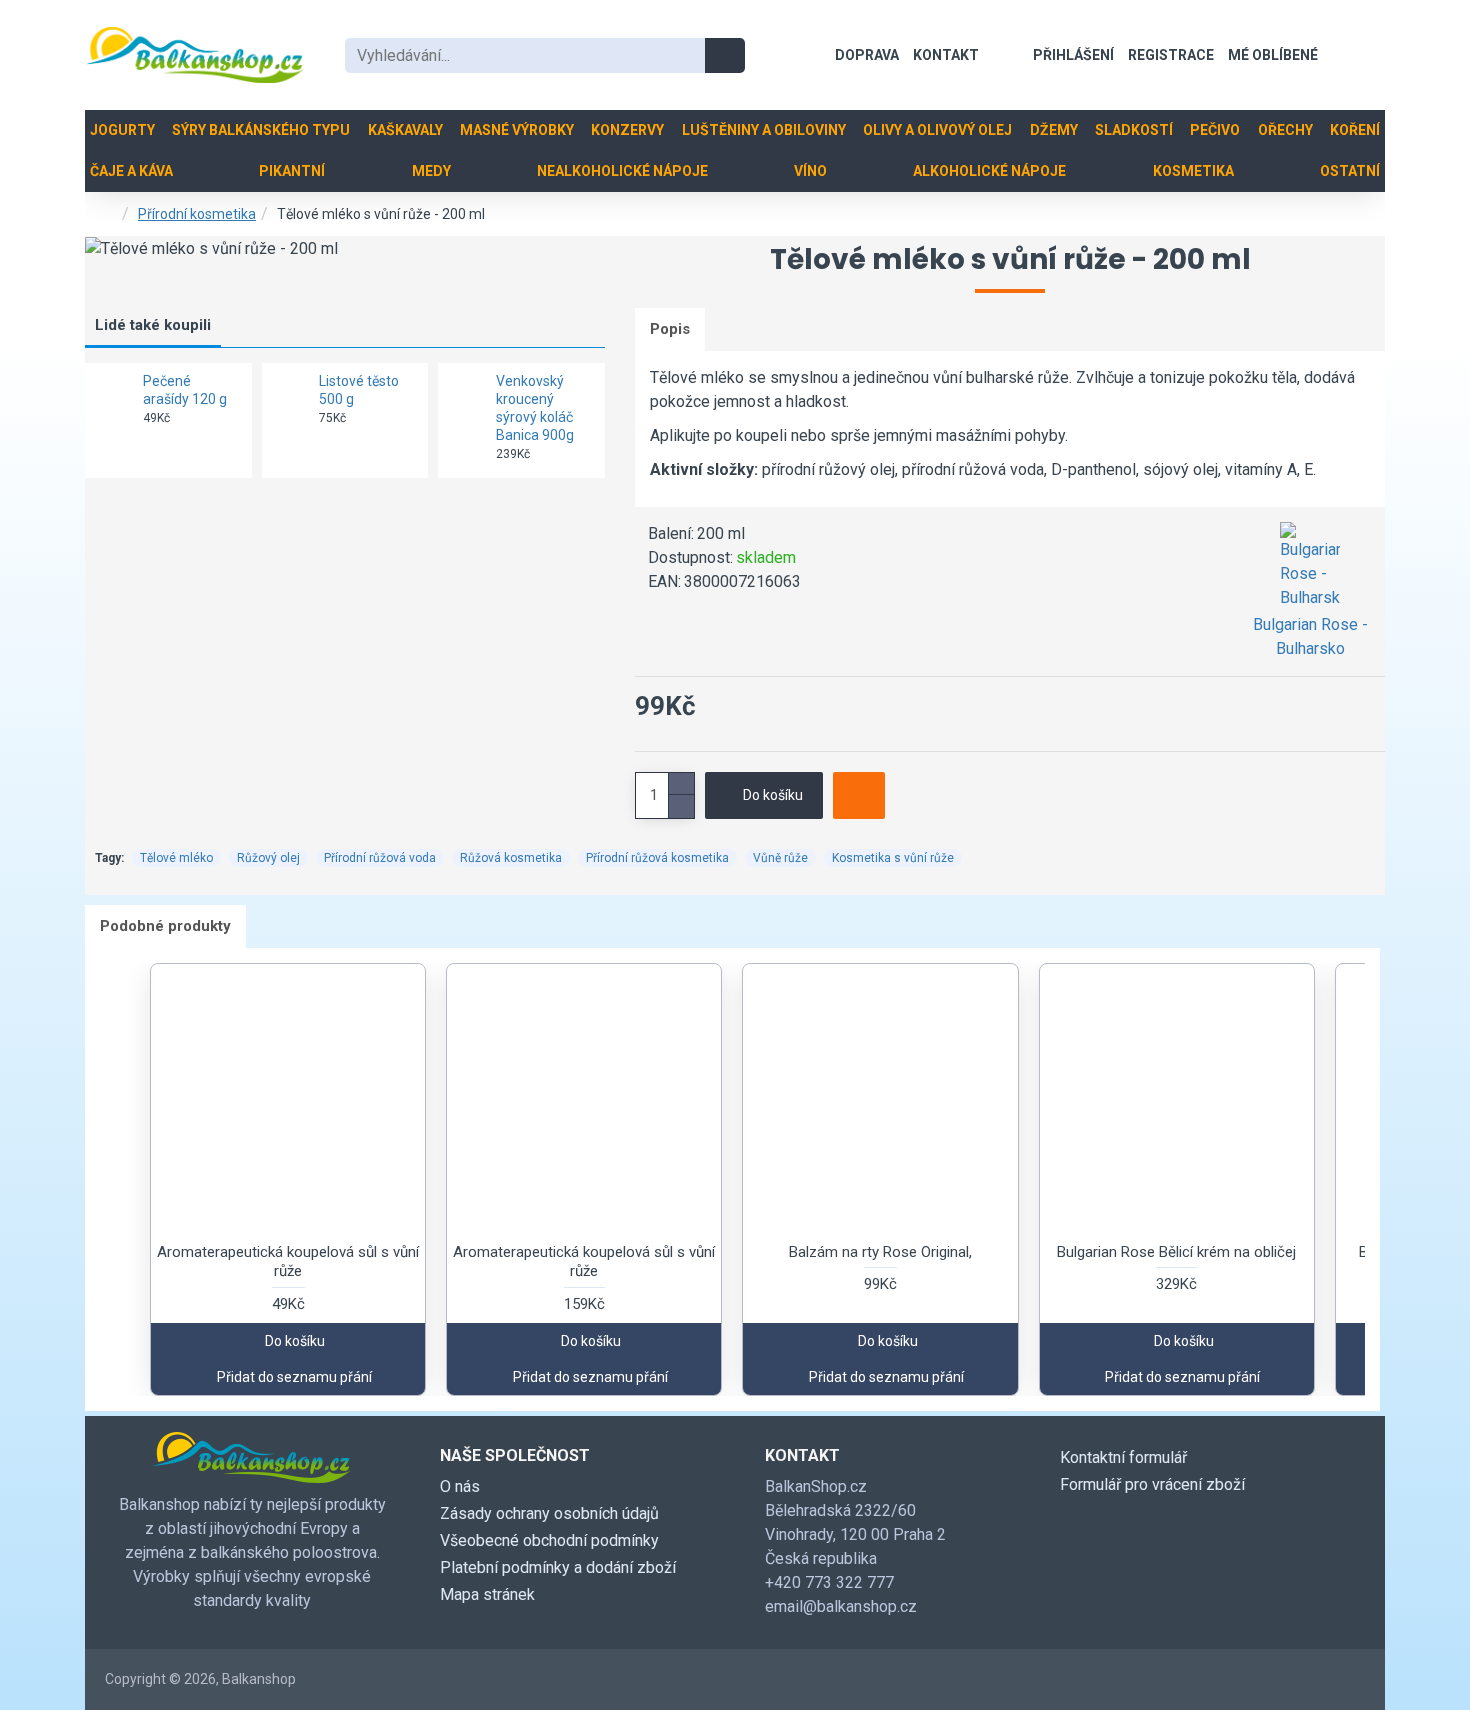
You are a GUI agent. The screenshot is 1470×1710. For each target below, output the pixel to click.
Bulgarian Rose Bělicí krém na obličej (1176, 1252)
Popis (670, 329)
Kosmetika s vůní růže (893, 858)
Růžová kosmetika (511, 858)
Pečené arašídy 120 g (185, 390)
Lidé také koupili (153, 325)
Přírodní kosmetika (197, 214)
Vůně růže (780, 858)
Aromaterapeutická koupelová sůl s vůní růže (288, 1262)
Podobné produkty (165, 926)
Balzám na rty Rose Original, (880, 1252)
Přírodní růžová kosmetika (657, 858)
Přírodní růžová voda (380, 858)
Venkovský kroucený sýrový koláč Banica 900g (535, 408)
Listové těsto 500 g (359, 390)
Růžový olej (268, 858)
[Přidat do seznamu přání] (859, 795)
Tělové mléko (176, 858)
